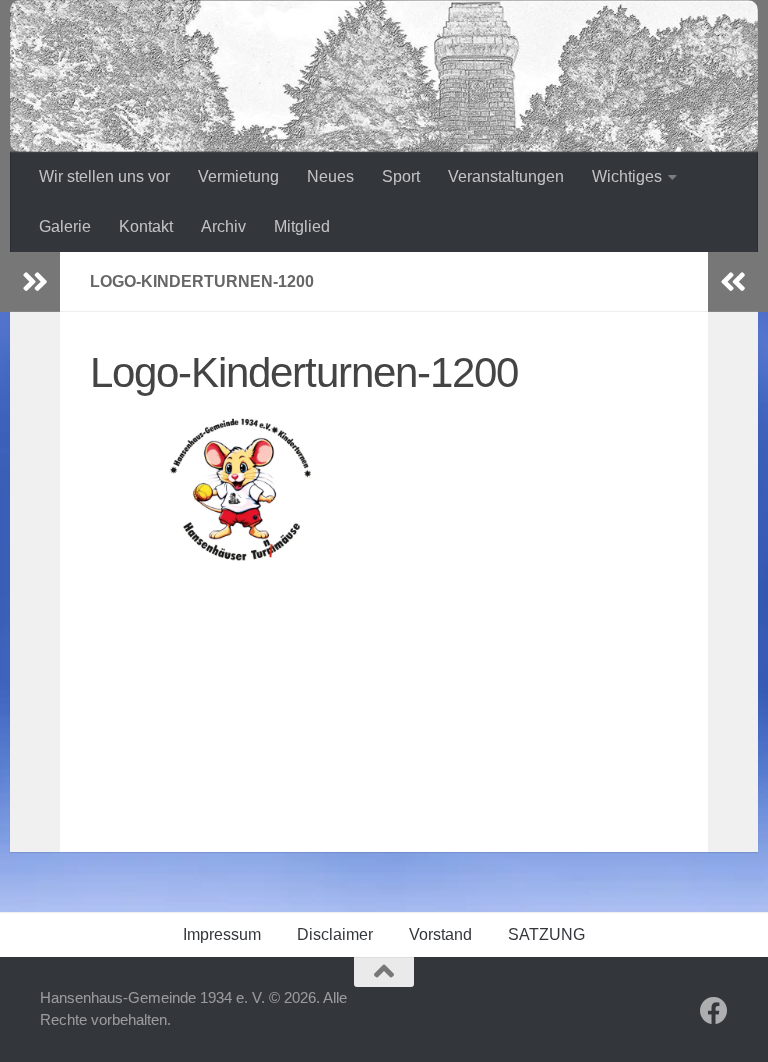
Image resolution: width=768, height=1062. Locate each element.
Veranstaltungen (506, 176)
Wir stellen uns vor (104, 176)
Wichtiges (627, 176)
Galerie (65, 226)
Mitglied (302, 226)
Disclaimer (335, 934)
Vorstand (440, 934)
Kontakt (146, 226)
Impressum (222, 934)
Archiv (223, 226)
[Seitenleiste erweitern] (35, 282)
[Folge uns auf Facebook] (714, 1011)
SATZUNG (546, 934)
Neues (330, 176)
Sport (401, 176)
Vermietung (238, 176)
